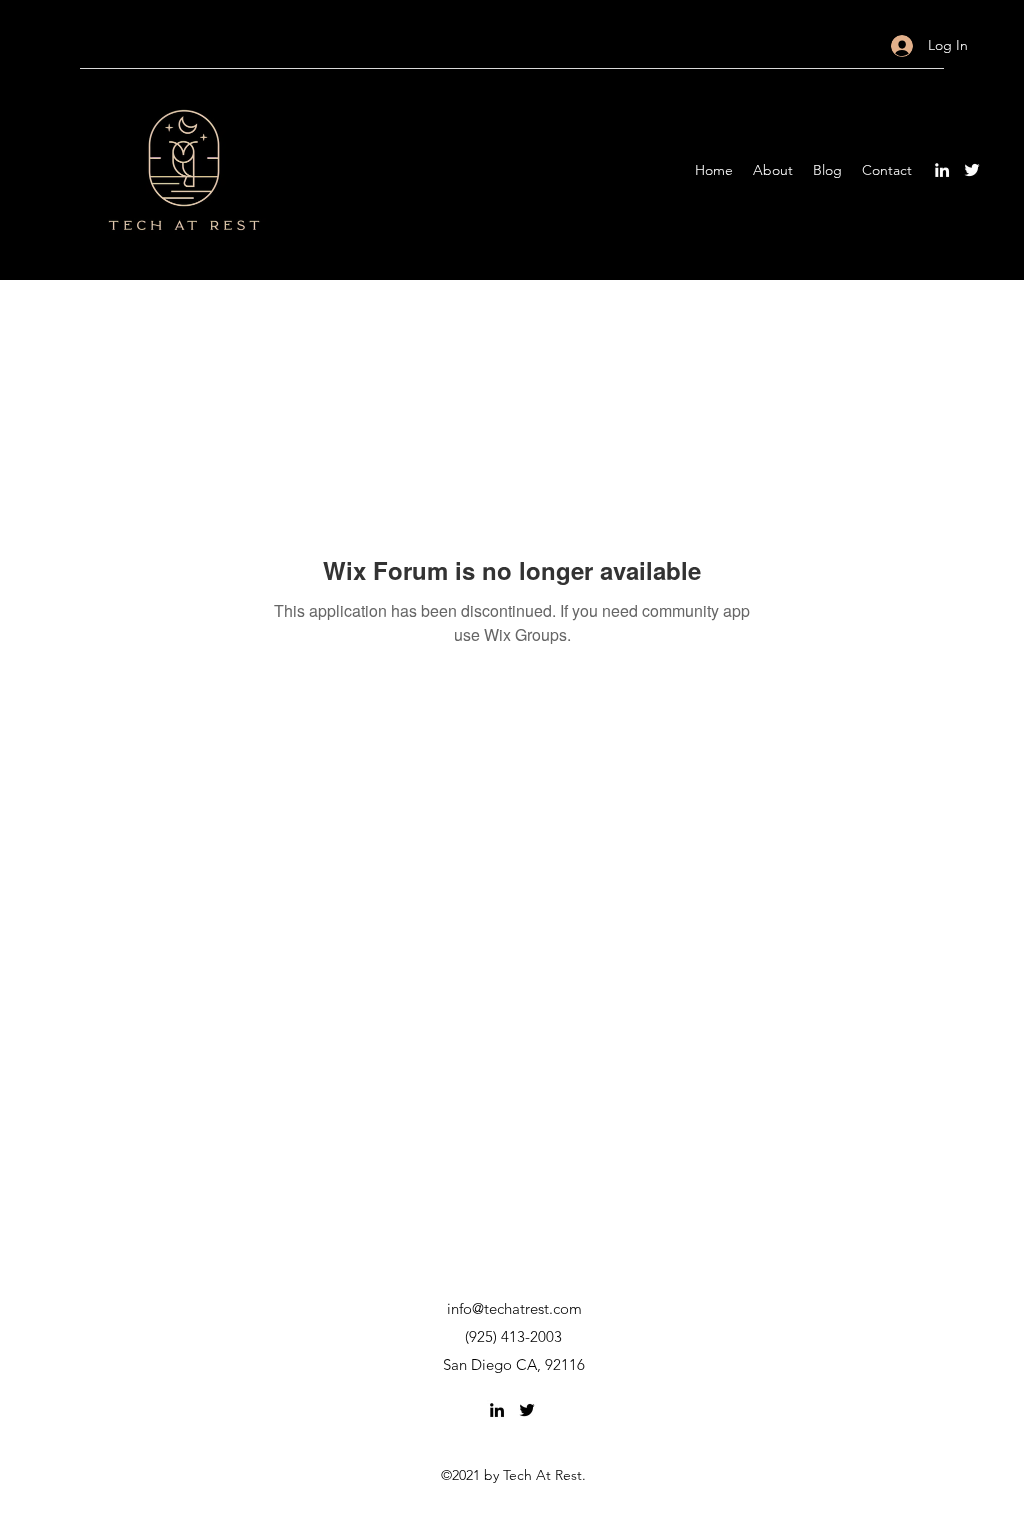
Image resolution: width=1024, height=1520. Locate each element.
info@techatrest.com (514, 1308)
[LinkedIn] (942, 170)
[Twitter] (972, 170)
